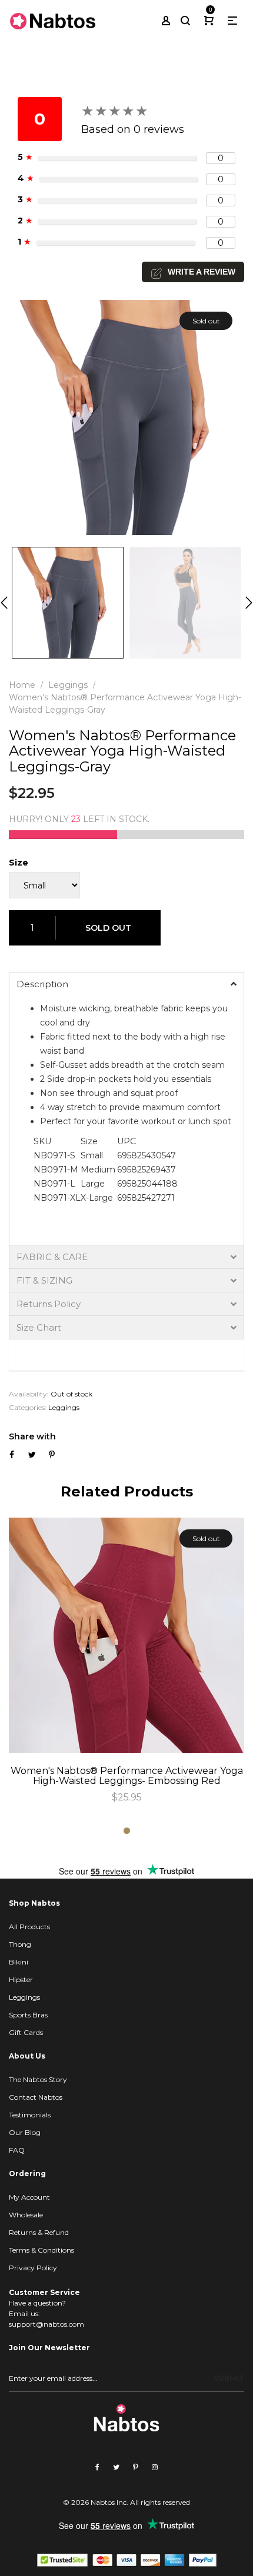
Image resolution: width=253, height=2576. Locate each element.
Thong (20, 1944)
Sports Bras (28, 2015)
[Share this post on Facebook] (12, 1455)
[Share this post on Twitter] (32, 1455)
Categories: (28, 1407)
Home (22, 685)
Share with (32, 1436)
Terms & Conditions (41, 2250)
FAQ (17, 2150)
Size (19, 863)
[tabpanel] (126, 1661)
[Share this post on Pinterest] (52, 1455)
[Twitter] (116, 2467)
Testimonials (30, 2115)
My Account (29, 2197)
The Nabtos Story (38, 2079)
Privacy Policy (33, 2268)
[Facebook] (97, 2467)
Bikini (19, 1962)
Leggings (64, 1407)
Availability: (29, 1394)
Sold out (108, 928)
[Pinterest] (136, 2467)
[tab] (126, 984)
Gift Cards (26, 2032)
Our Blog (25, 2132)
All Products (29, 1927)
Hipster (21, 1979)
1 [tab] (127, 1831)
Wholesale (26, 2215)
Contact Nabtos (36, 2097)
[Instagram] (155, 2467)
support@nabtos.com (46, 2324)
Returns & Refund (39, 2232)
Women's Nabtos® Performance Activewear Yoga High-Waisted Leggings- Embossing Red (127, 1776)
